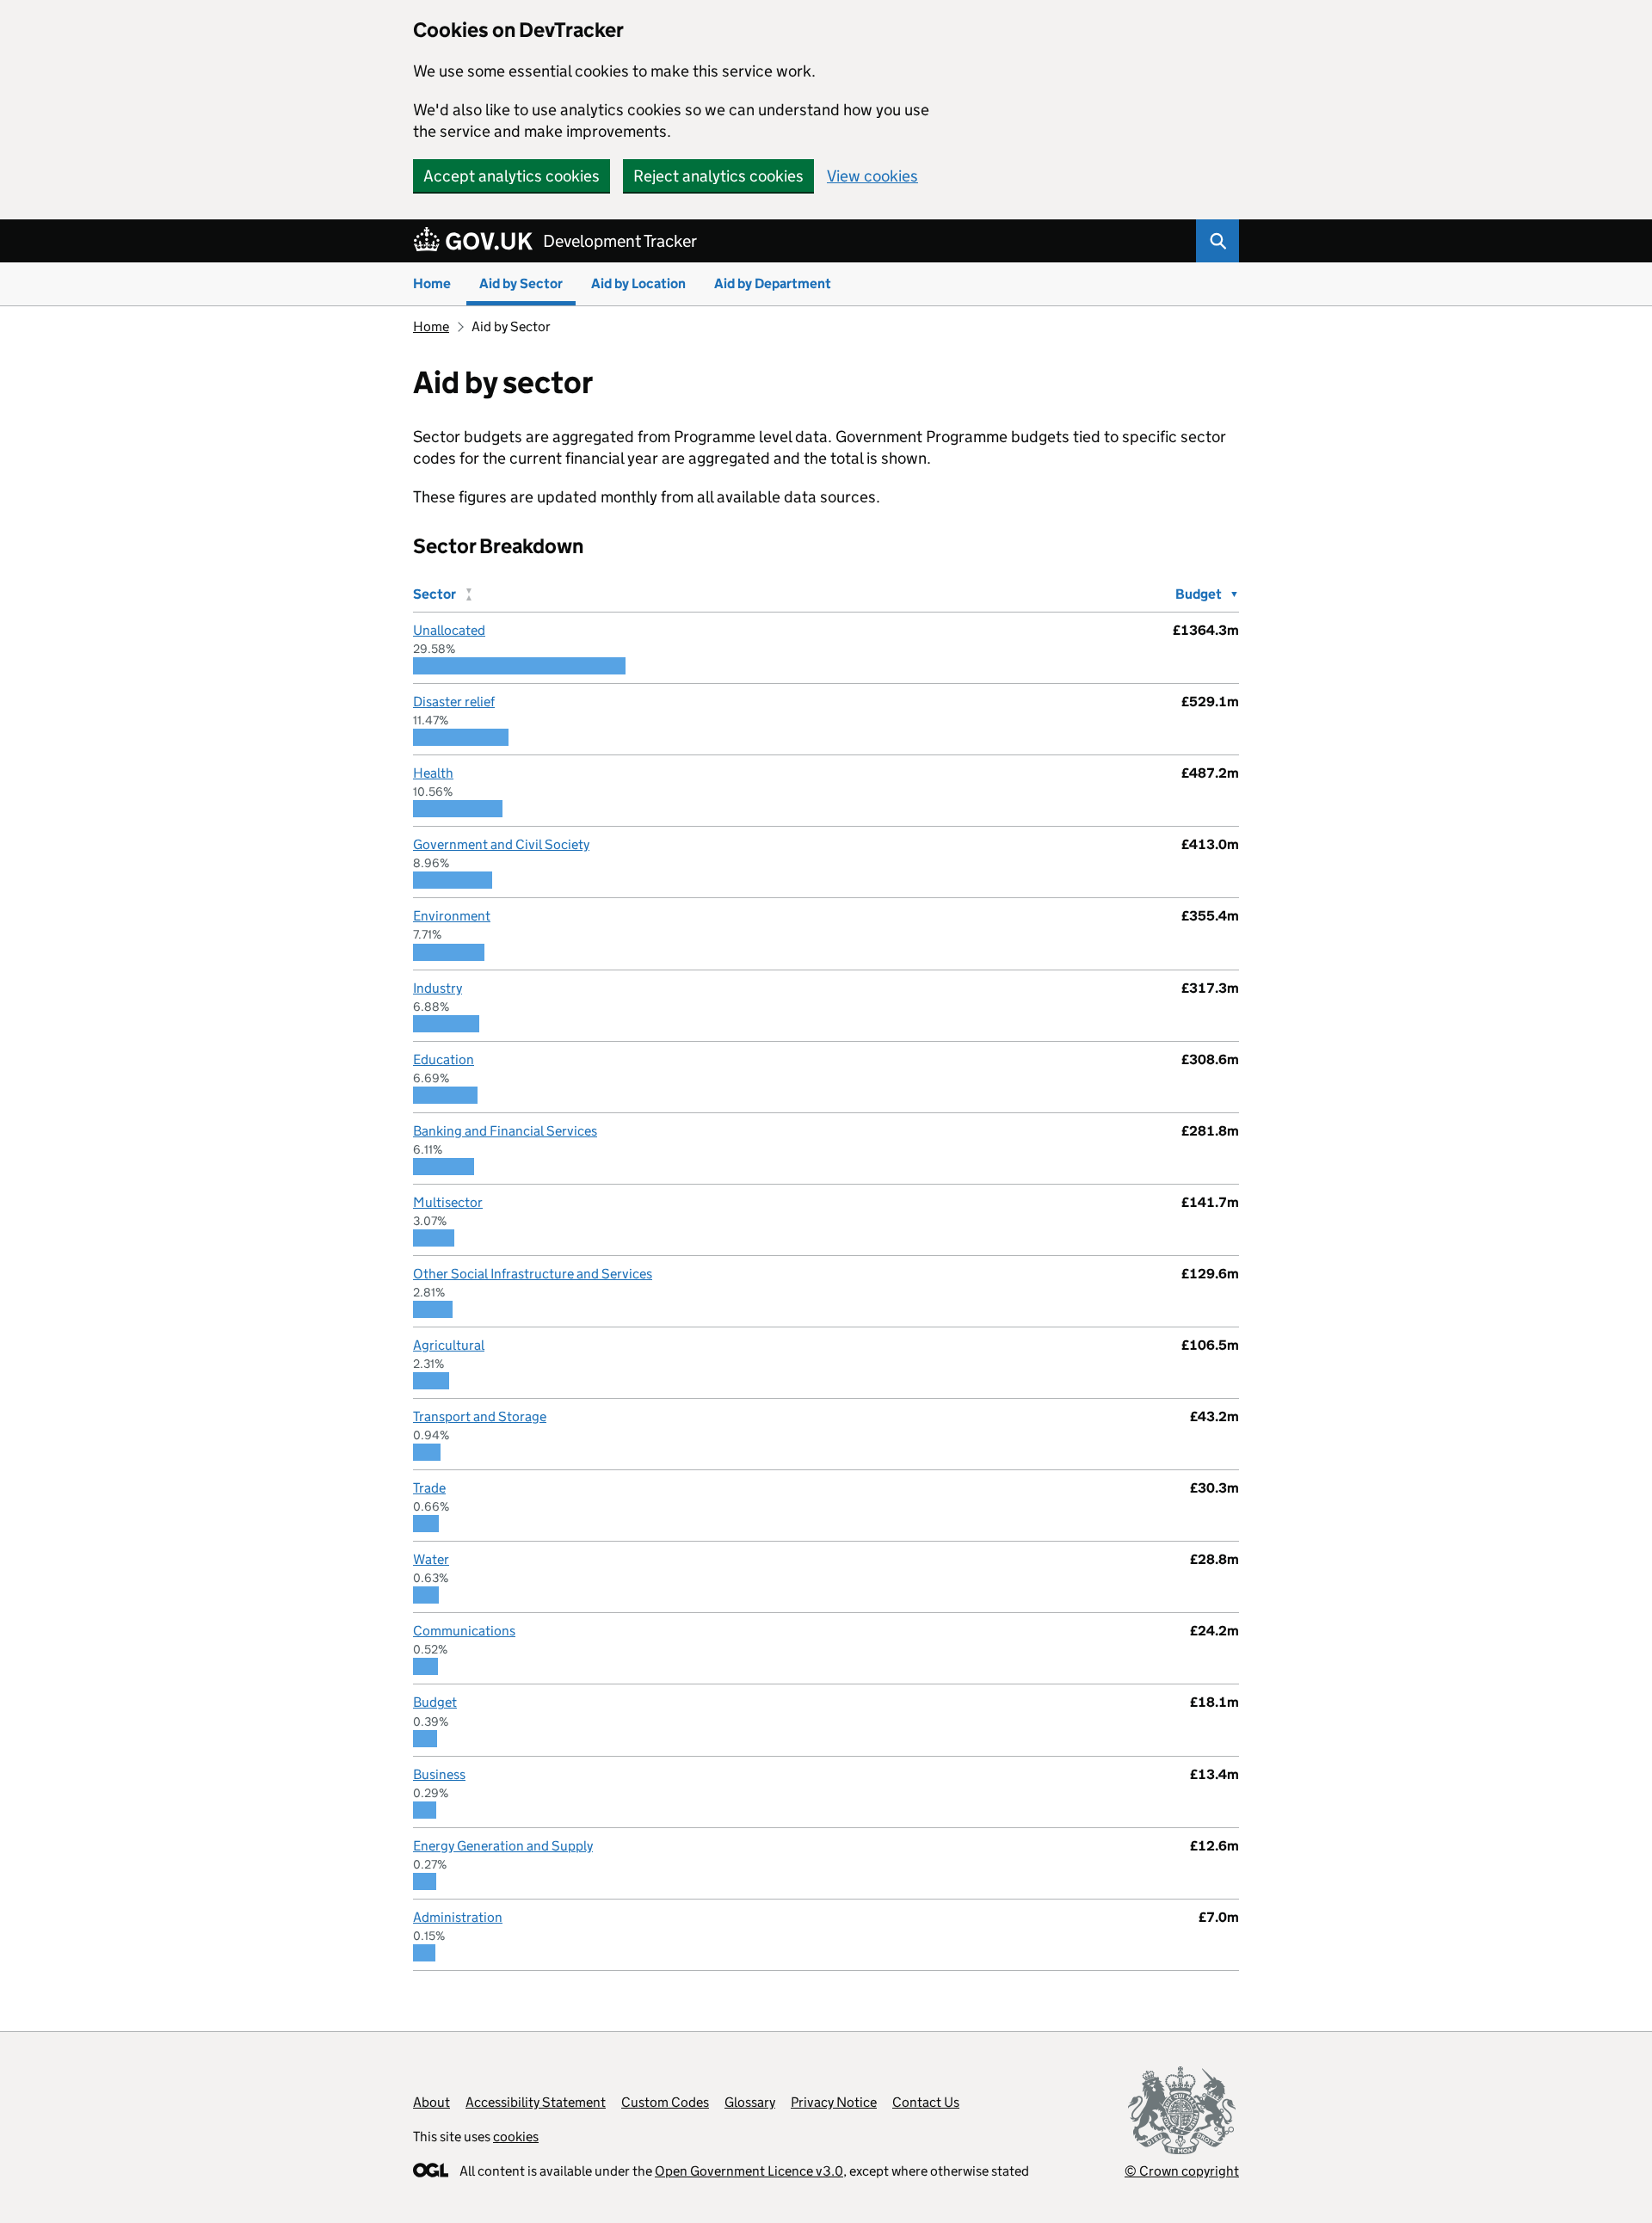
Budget (435, 1702)
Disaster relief (454, 702)
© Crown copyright (1182, 2171)
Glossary (750, 2102)
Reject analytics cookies (718, 176)
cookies (516, 2137)
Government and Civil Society (501, 844)
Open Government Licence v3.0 (749, 2171)
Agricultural (449, 1345)
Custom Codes (665, 2102)
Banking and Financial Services (505, 1131)
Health (433, 773)
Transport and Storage (480, 1416)
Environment (452, 916)
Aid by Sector (521, 283)
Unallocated (449, 630)
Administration (458, 1917)
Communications (464, 1631)
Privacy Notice (834, 2102)
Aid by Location (638, 283)
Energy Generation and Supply (503, 1846)
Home (432, 283)
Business (439, 1774)
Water (431, 1559)
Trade (429, 1488)
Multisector (448, 1202)
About (431, 2102)
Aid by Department (773, 283)
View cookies (872, 176)
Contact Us (926, 2102)
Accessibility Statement (536, 2102)
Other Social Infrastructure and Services (533, 1274)
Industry (438, 988)
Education (444, 1059)
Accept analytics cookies (512, 176)
